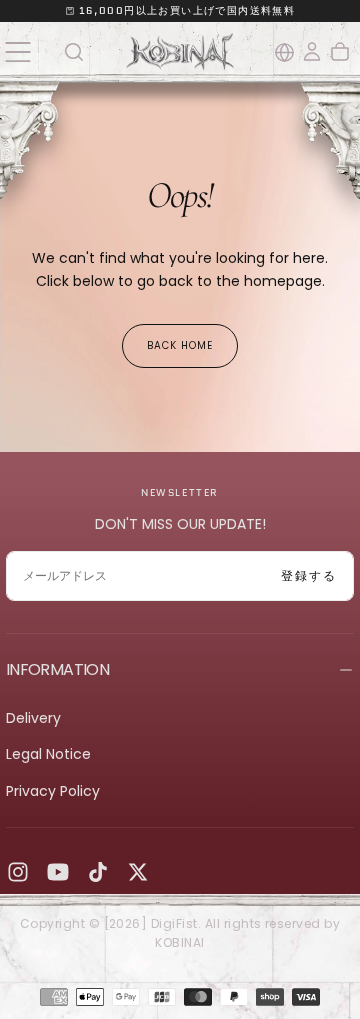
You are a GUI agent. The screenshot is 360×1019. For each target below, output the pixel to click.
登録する (309, 575)
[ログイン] (312, 52)
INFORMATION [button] (57, 669)
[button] (17, 51)
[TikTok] (98, 872)
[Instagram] (18, 872)
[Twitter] (138, 872)
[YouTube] (58, 872)
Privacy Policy (53, 791)
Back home (180, 345)
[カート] (340, 52)
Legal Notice (48, 754)
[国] (284, 52)
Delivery (33, 718)
